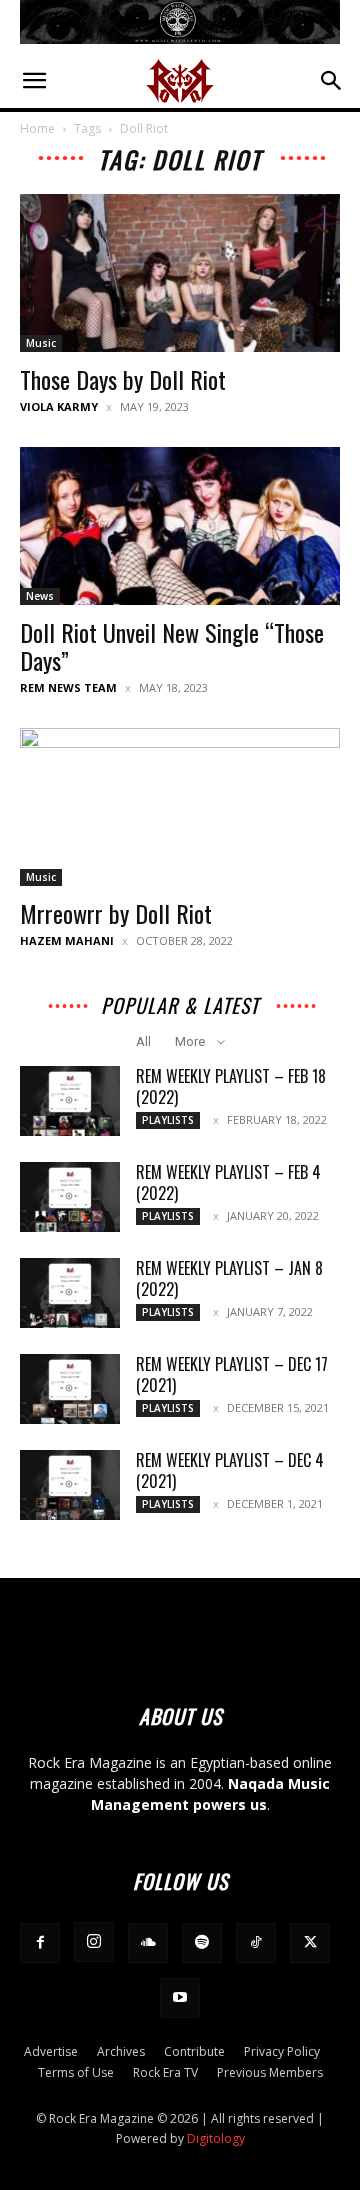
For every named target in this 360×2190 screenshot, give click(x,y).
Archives (121, 2051)
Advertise (51, 2051)
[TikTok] (256, 1943)
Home (37, 128)
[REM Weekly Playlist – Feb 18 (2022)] (70, 1101)
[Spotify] (202, 1943)
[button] (34, 81)
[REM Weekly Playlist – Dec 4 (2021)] (70, 1485)
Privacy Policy (282, 2051)
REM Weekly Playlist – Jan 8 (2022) (229, 1278)
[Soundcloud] (148, 1943)
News (40, 596)
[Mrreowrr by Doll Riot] (180, 807)
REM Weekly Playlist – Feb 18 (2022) (231, 1086)
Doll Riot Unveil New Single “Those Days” (172, 646)
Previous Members (270, 2072)
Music (41, 343)
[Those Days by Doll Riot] (180, 273)
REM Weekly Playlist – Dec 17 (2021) (232, 1374)
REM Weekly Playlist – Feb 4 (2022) (228, 1182)
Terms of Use (76, 2072)
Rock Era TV (165, 2072)
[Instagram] (94, 1942)
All (143, 1041)
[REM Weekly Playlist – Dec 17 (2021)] (70, 1389)
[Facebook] (40, 1943)
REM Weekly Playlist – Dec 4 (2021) (230, 1470)
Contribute (194, 2051)
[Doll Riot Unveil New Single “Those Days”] (180, 526)
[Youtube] (180, 1998)
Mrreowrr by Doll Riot (116, 913)
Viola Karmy (59, 406)
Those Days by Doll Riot (123, 379)
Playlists (168, 1120)
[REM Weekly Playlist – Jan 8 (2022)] (70, 1293)
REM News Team (68, 687)
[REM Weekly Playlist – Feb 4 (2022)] (70, 1197)
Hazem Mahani (67, 940)
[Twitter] (310, 1943)
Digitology (216, 2138)
